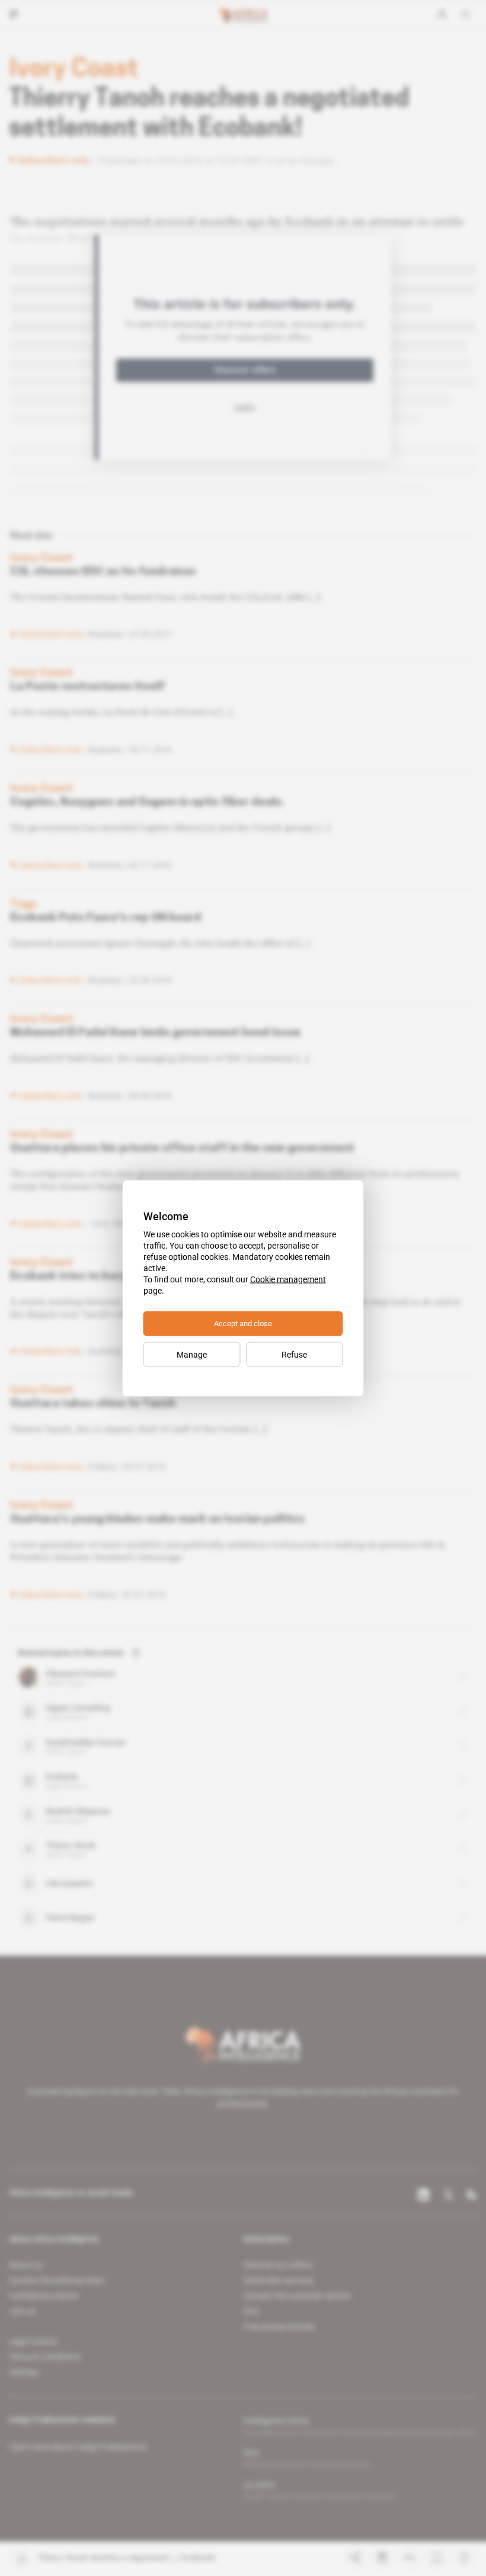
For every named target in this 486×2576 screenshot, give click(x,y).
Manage (192, 1354)
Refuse (294, 1354)
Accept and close (243, 1323)
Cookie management (288, 1279)
